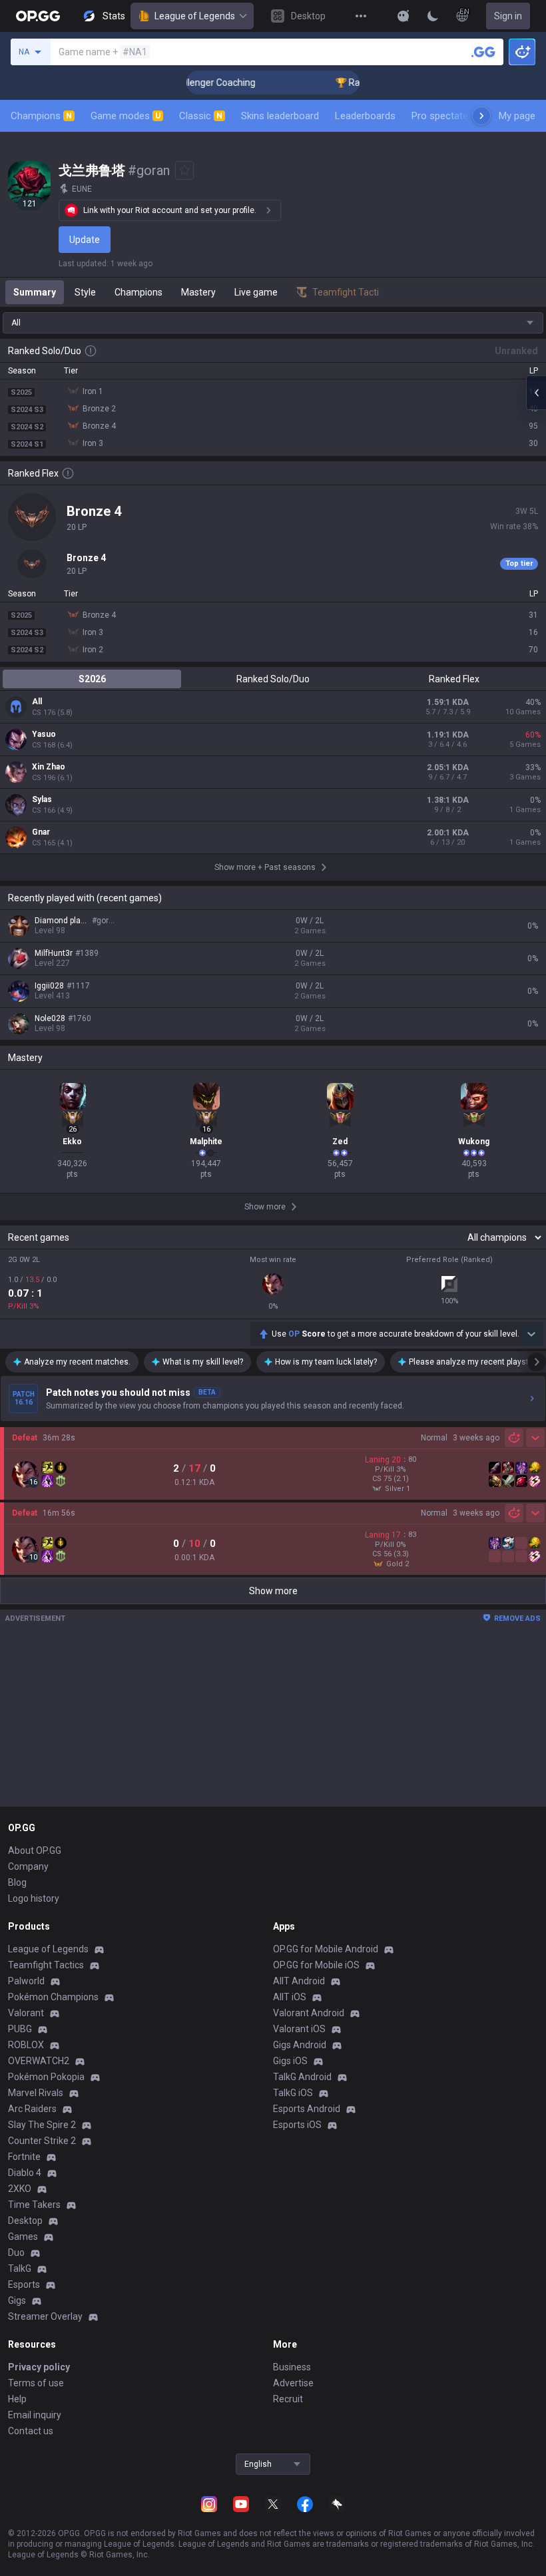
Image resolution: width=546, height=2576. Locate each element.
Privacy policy (39, 2367)
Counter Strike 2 (42, 2141)
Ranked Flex (454, 679)
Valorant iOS (299, 2029)
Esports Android (307, 2109)
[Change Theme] (433, 16)
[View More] (361, 16)
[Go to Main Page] (38, 16)
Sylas (42, 799)
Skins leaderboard (280, 116)
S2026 (92, 679)
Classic (201, 116)
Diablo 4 (25, 2173)
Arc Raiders (32, 2109)
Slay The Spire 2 (42, 2125)
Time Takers (34, 2205)
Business (292, 2367)
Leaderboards (365, 116)
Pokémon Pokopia (46, 2077)
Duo (16, 2253)
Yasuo (44, 734)
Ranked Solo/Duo (273, 679)
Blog (17, 1882)
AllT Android (299, 1981)
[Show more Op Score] (531, 1334)
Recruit (288, 2399)
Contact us (31, 2431)
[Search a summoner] (483, 52)
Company (28, 1866)
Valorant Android (309, 2013)
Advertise (293, 2383)
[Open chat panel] (536, 393)
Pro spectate (440, 116)
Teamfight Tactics (46, 1965)
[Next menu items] (481, 116)
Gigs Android (300, 2045)
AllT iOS (290, 1997)
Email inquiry (35, 2415)
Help (17, 2399)
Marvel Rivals (36, 2093)
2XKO (20, 2189)
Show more (273, 1591)
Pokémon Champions (53, 1997)
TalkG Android (302, 2077)
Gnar (41, 832)
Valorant (26, 2013)
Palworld (26, 1981)
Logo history (34, 1898)
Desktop (25, 2221)
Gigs (17, 2300)
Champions (41, 116)
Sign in (508, 16)
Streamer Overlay (45, 2316)
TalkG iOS (293, 2093)
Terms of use (36, 2383)
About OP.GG (35, 1850)
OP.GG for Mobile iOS (316, 1965)
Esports (24, 2284)
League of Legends (195, 16)
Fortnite (24, 2157)
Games (23, 2237)
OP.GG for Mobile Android (326, 1949)
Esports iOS (297, 2125)
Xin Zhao (49, 767)
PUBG (20, 2029)
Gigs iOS (290, 2061)
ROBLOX (26, 2045)
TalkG (20, 2268)
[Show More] (404, 16)
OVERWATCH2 (39, 2061)
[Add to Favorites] (184, 170)
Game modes (126, 116)
